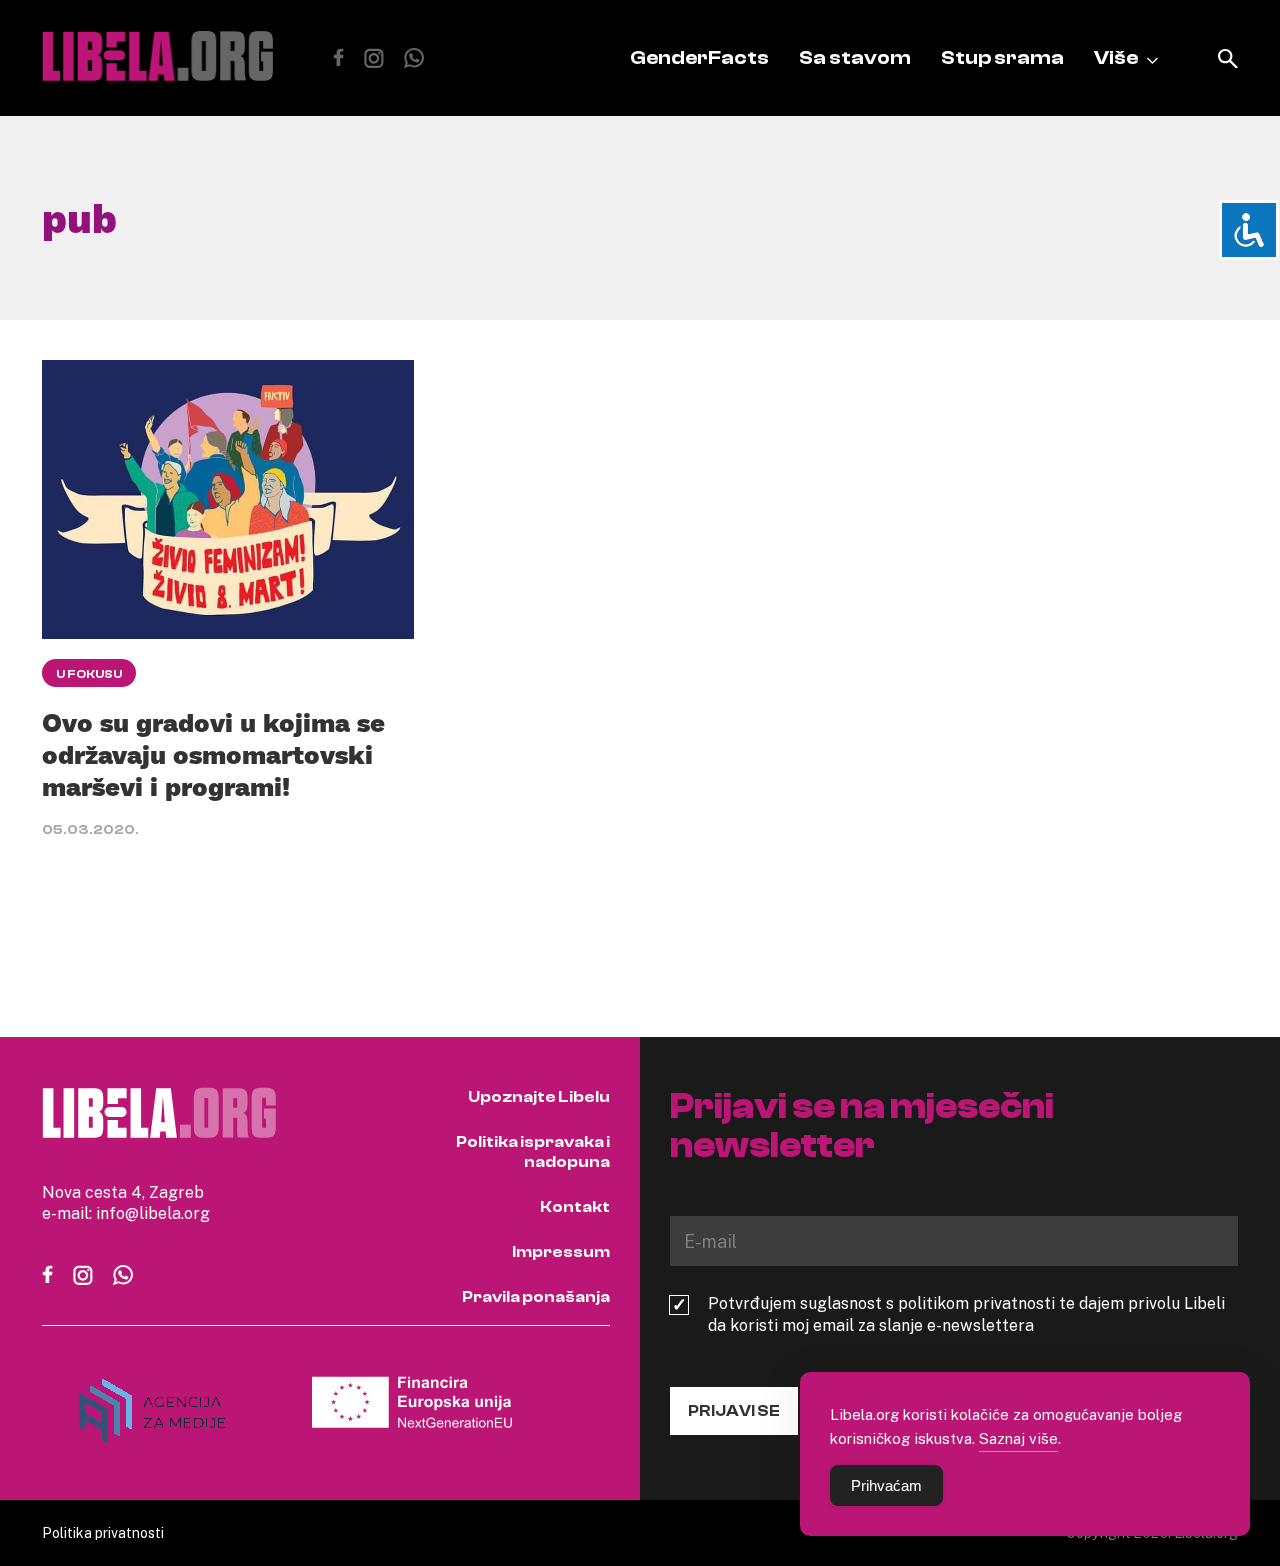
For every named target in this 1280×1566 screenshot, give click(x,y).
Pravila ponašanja (536, 1297)
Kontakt (575, 1207)
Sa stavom (855, 57)
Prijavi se (734, 1411)
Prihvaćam (886, 1485)
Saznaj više (1018, 1438)
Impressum (561, 1252)
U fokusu (89, 674)
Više (1116, 57)
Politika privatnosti (103, 1532)
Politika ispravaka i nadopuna (533, 1152)
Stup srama (1002, 57)
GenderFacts (699, 57)
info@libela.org (153, 1213)
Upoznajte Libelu (539, 1097)
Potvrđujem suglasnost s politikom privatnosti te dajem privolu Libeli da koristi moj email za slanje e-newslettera (966, 1314)
